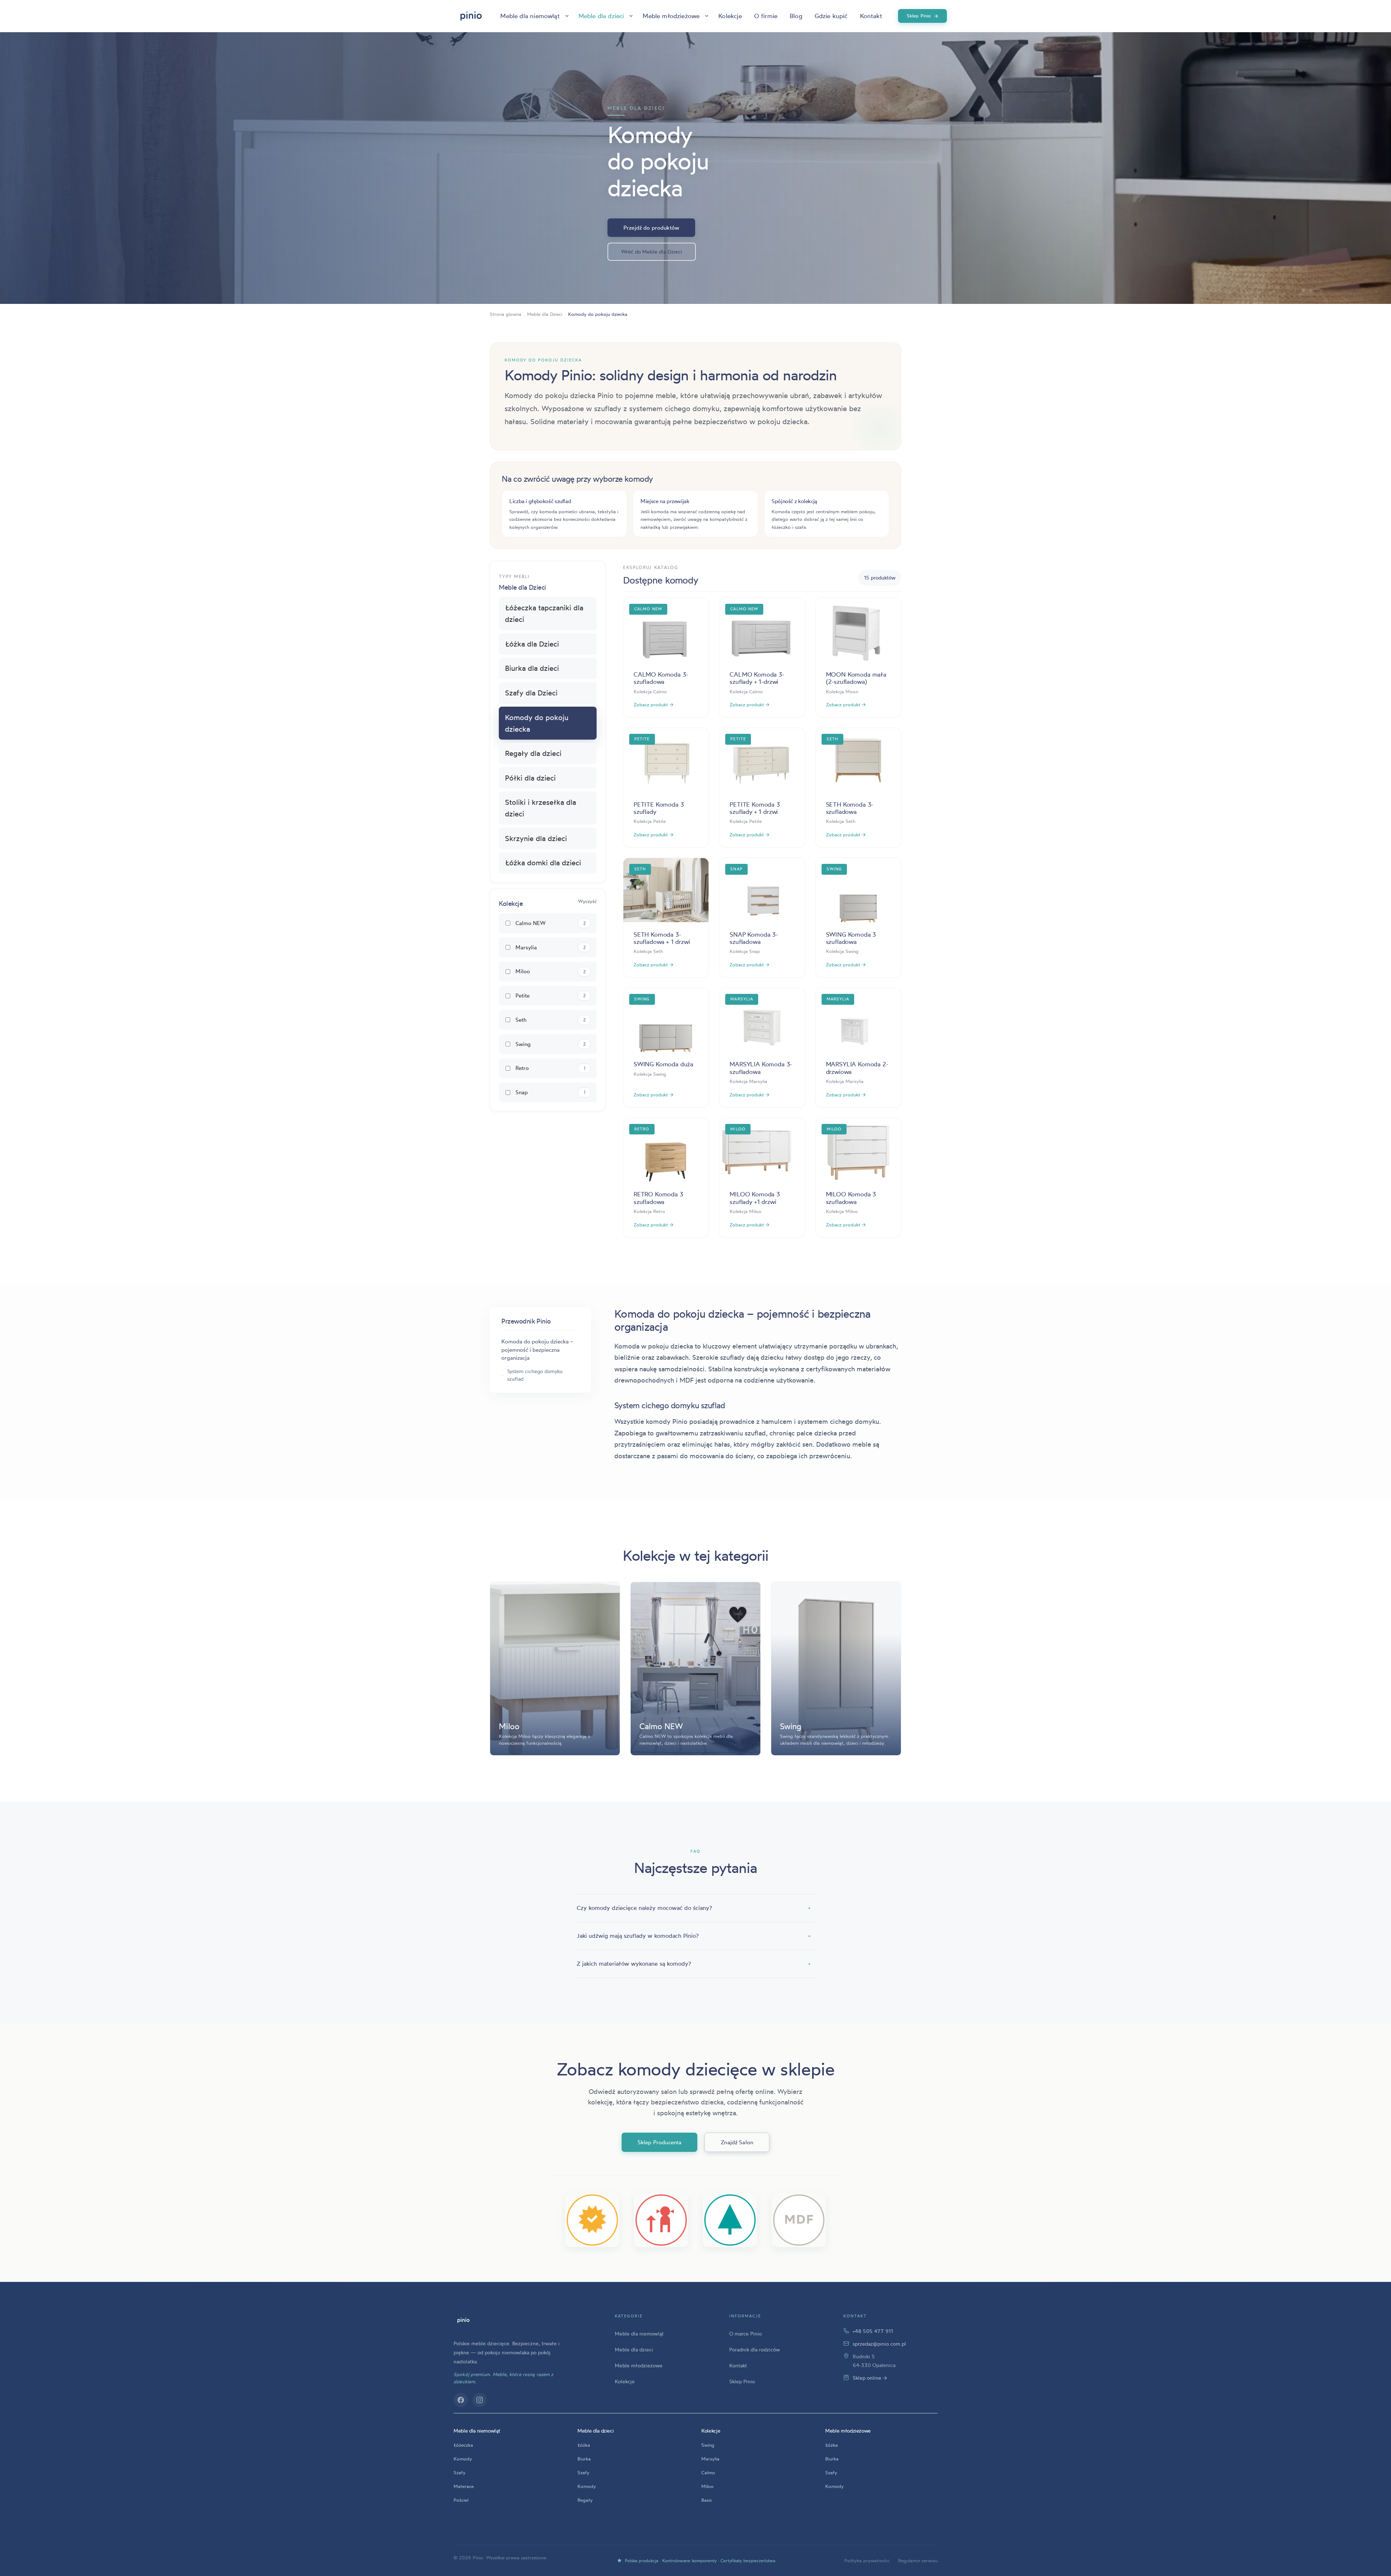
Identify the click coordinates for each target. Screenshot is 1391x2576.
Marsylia (710, 2459)
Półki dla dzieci (530, 778)
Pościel (461, 2500)
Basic (707, 2500)
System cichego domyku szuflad (535, 1375)
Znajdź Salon (737, 2142)
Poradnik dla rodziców (755, 2349)
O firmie (766, 16)
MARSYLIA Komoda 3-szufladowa (761, 1068)
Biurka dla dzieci (532, 668)
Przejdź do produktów (651, 228)
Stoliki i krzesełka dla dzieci (540, 808)
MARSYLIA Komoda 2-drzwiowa (857, 1068)
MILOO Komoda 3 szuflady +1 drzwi (755, 1198)
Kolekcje (730, 16)
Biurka (584, 2459)
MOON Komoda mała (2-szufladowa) (856, 678)
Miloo (707, 2486)
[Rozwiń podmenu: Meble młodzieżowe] (707, 16)
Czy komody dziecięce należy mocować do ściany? (694, 1908)
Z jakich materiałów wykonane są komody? (694, 1964)
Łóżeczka (463, 2445)
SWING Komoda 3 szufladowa (851, 938)
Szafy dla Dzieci (531, 693)
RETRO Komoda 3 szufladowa (658, 1198)
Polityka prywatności (867, 2560)
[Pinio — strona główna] (463, 2320)
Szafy (460, 2472)
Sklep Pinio (923, 16)
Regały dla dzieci (533, 753)
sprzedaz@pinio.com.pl (879, 2344)
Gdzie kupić (831, 16)
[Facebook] (461, 2400)
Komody (463, 2459)
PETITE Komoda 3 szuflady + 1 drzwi (755, 808)
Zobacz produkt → (653, 704)
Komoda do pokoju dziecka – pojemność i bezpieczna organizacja (537, 1350)
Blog (796, 16)
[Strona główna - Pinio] (471, 16)
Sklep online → (870, 2378)
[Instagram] (480, 2400)
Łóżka (584, 2445)
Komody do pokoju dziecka (537, 723)
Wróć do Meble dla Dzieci (652, 252)
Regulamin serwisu (918, 2560)
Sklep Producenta (659, 2142)
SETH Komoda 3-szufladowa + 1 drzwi (662, 938)
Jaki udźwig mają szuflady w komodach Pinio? (694, 1936)
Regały (585, 2500)
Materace (464, 2486)
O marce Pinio (745, 2334)
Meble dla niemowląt (530, 16)
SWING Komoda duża (663, 1064)
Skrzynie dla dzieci (536, 838)
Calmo (708, 2472)
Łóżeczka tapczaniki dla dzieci (544, 613)
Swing (708, 2445)
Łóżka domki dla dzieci (543, 863)
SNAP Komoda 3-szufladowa (754, 938)
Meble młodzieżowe (671, 16)
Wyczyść (587, 901)
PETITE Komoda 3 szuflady (659, 808)
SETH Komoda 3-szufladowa (850, 808)
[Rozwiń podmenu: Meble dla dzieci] (631, 16)
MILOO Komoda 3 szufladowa (851, 1198)
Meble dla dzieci (601, 16)
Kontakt (871, 16)
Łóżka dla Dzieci (532, 644)
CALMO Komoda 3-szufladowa (661, 678)
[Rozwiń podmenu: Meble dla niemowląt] (567, 16)
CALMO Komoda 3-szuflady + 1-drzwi (757, 678)
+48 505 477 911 (873, 2331)
